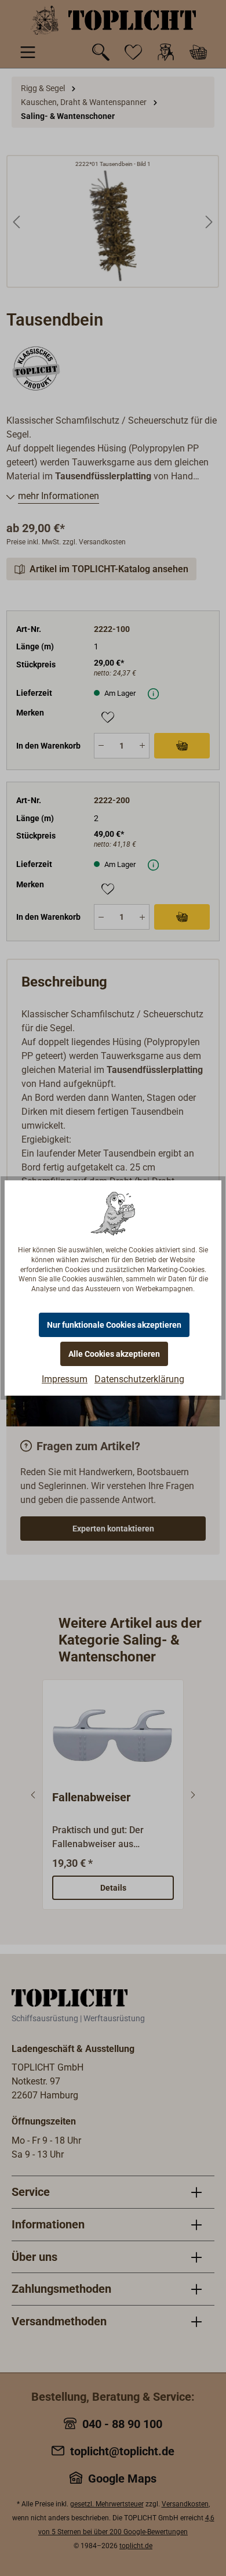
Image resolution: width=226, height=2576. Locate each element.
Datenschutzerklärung (139, 1379)
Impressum (65, 1379)
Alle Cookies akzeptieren (114, 1354)
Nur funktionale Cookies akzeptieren (114, 1325)
